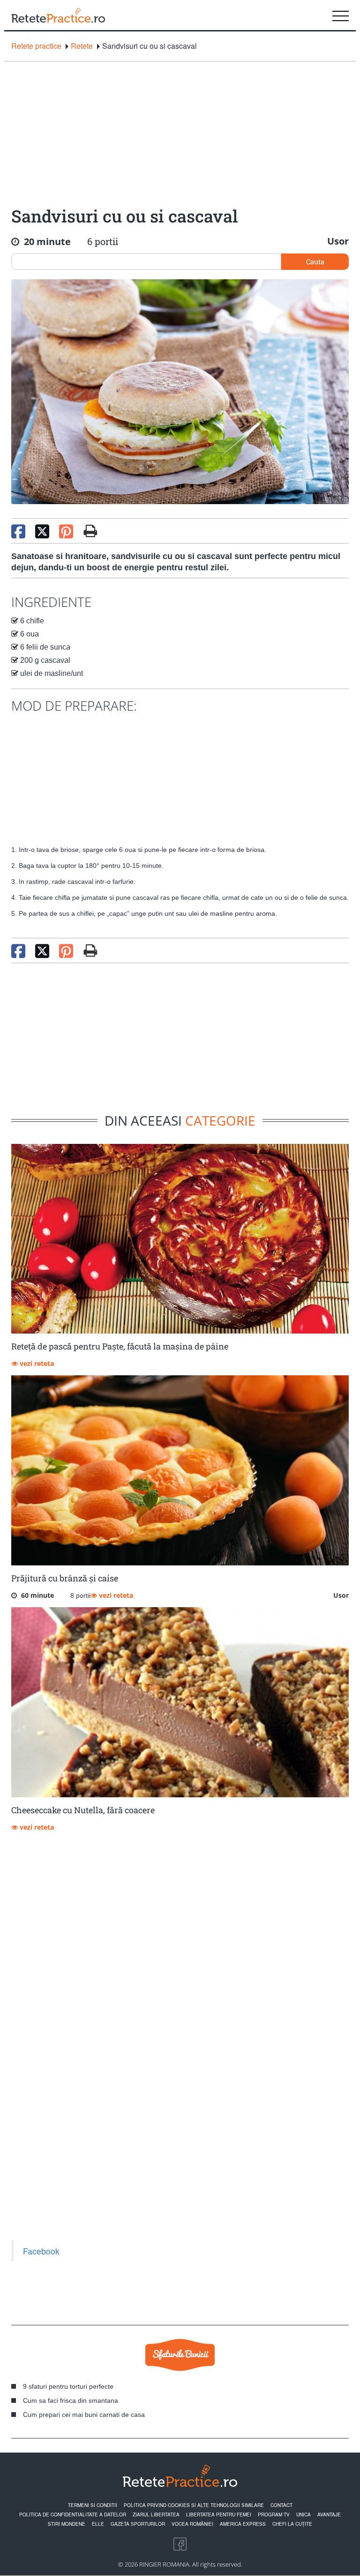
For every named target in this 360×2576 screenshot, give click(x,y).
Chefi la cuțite (292, 2524)
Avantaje (329, 2515)
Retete (82, 46)
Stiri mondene (67, 2524)
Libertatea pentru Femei (219, 2515)
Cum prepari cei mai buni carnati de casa (84, 2415)
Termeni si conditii (93, 2505)
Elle (98, 2524)
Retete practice (36, 46)
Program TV (274, 2515)
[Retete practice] (58, 15)
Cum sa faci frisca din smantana (71, 2400)
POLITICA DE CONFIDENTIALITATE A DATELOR (73, 2515)
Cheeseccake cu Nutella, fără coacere (83, 1810)
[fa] (90, 531)
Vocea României (192, 2524)
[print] (90, 951)
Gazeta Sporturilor (138, 2524)
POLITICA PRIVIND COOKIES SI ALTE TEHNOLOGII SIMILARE (194, 2505)
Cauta (315, 261)
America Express (243, 2524)
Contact (281, 2505)
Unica (304, 2515)
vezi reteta (36, 1363)
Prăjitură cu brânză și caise (65, 1578)
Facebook (41, 2251)
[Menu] (341, 15)
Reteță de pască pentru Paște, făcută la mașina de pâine (120, 1346)
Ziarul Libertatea (156, 2515)
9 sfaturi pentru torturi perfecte (68, 2386)
